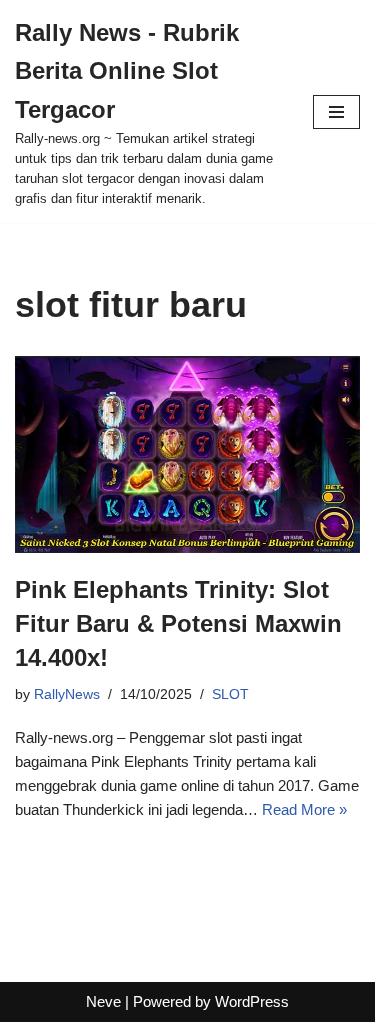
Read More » (304, 809)
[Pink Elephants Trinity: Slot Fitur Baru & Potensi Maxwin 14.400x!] (187, 454)
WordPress (252, 1001)
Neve (103, 1001)
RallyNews (67, 694)
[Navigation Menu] (336, 112)
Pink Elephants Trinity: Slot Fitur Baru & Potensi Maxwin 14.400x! (178, 623)
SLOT (230, 694)
